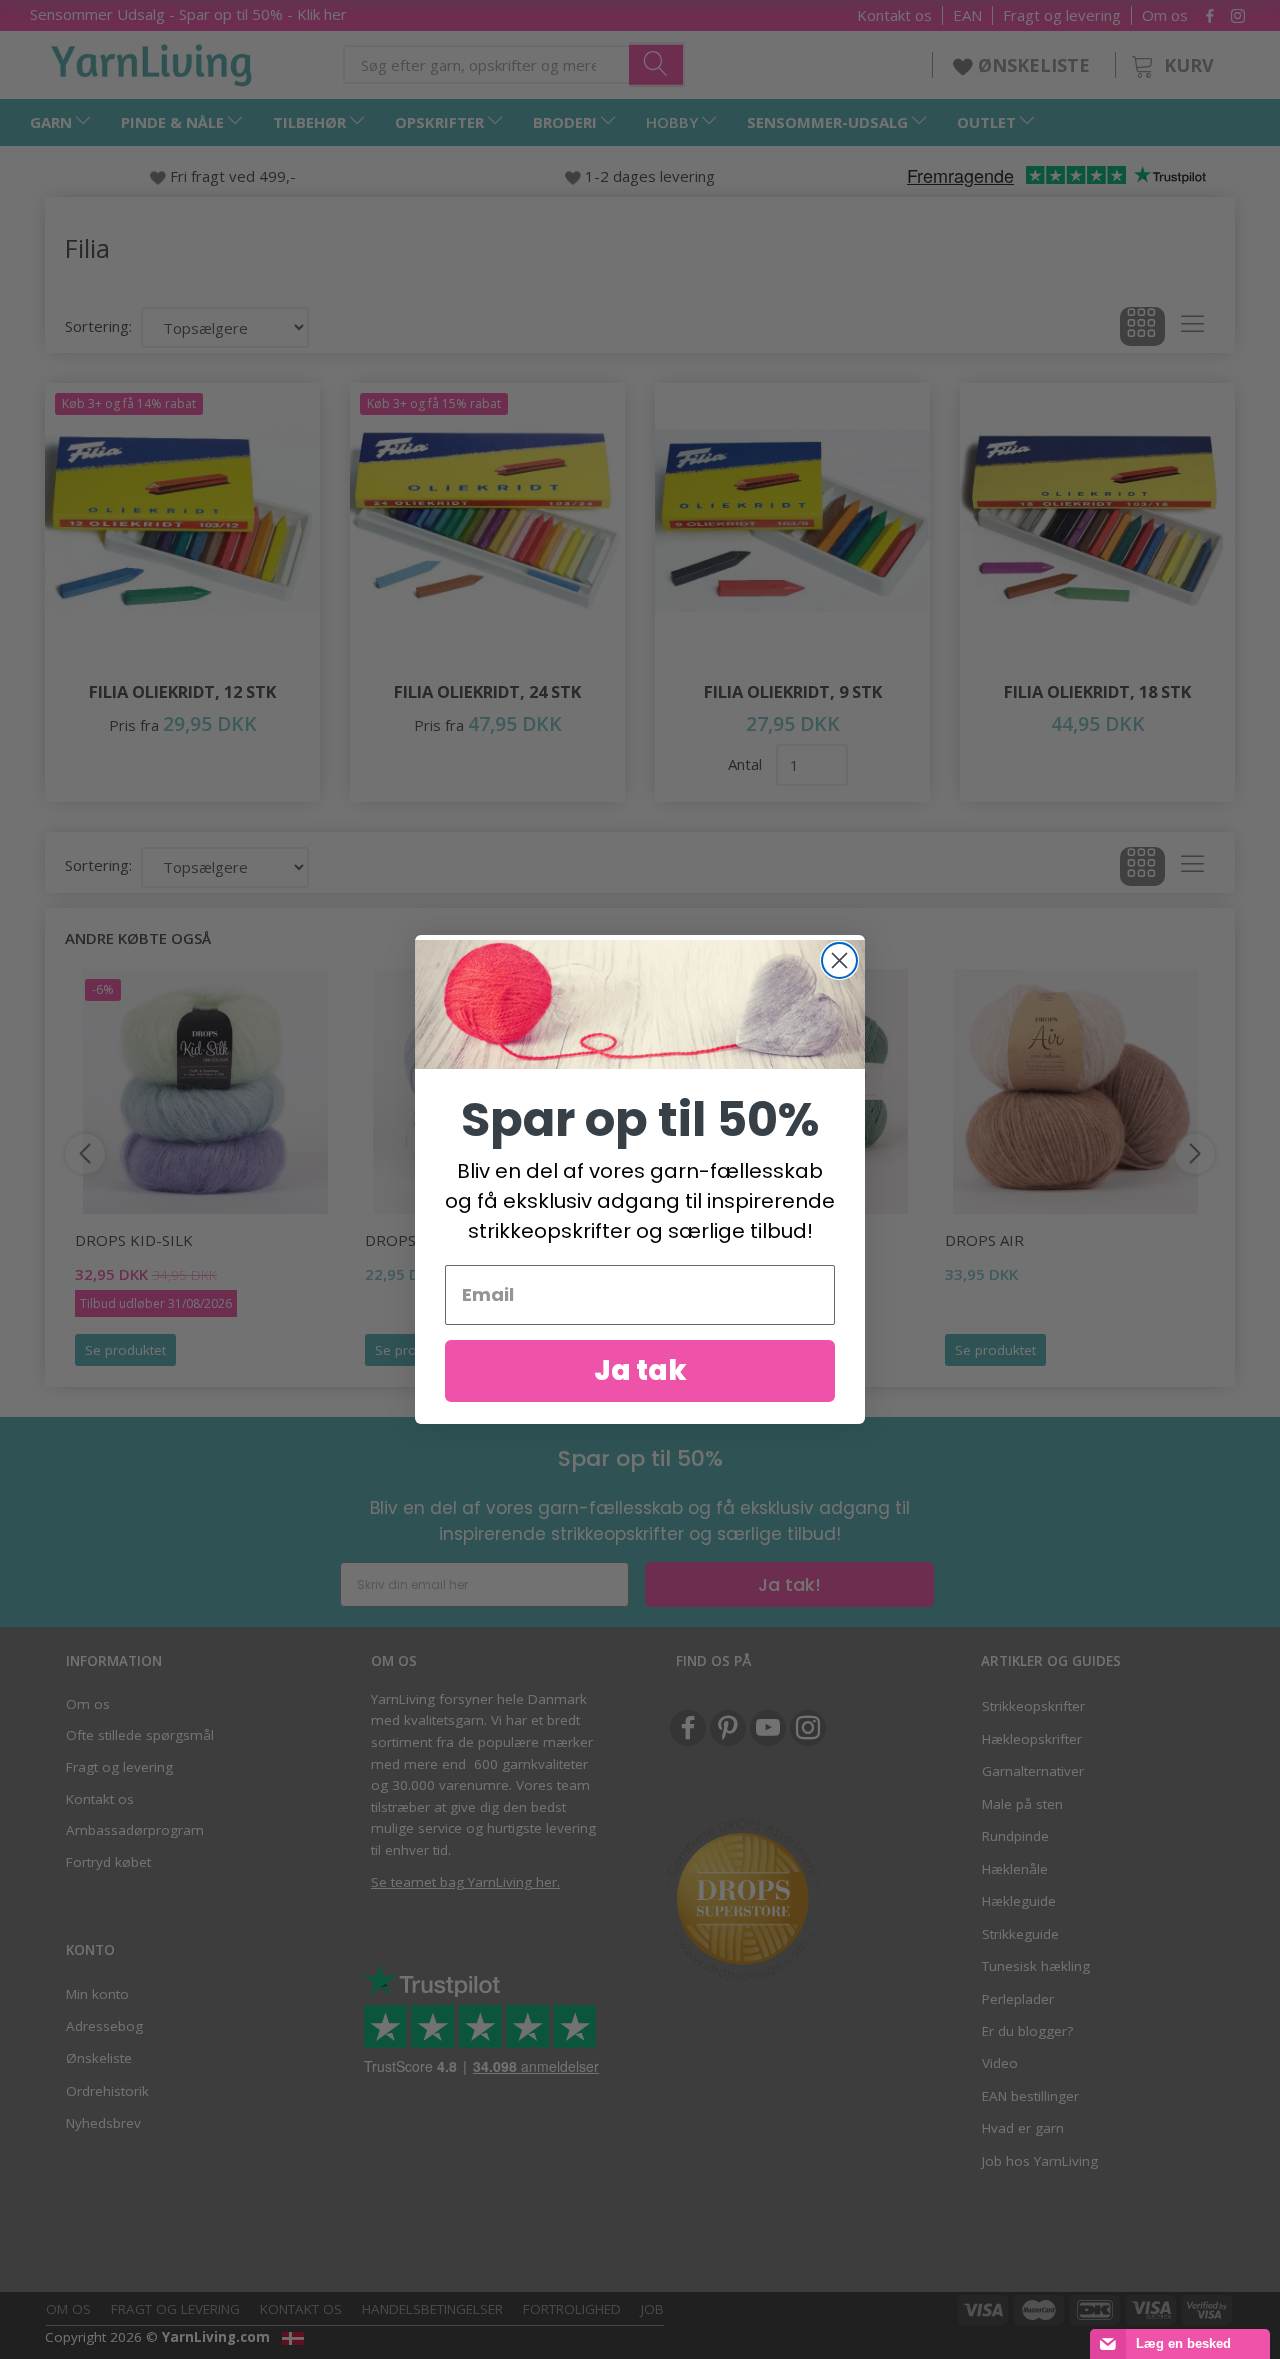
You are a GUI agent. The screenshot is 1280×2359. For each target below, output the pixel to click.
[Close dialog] (839, 960)
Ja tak (640, 1370)
